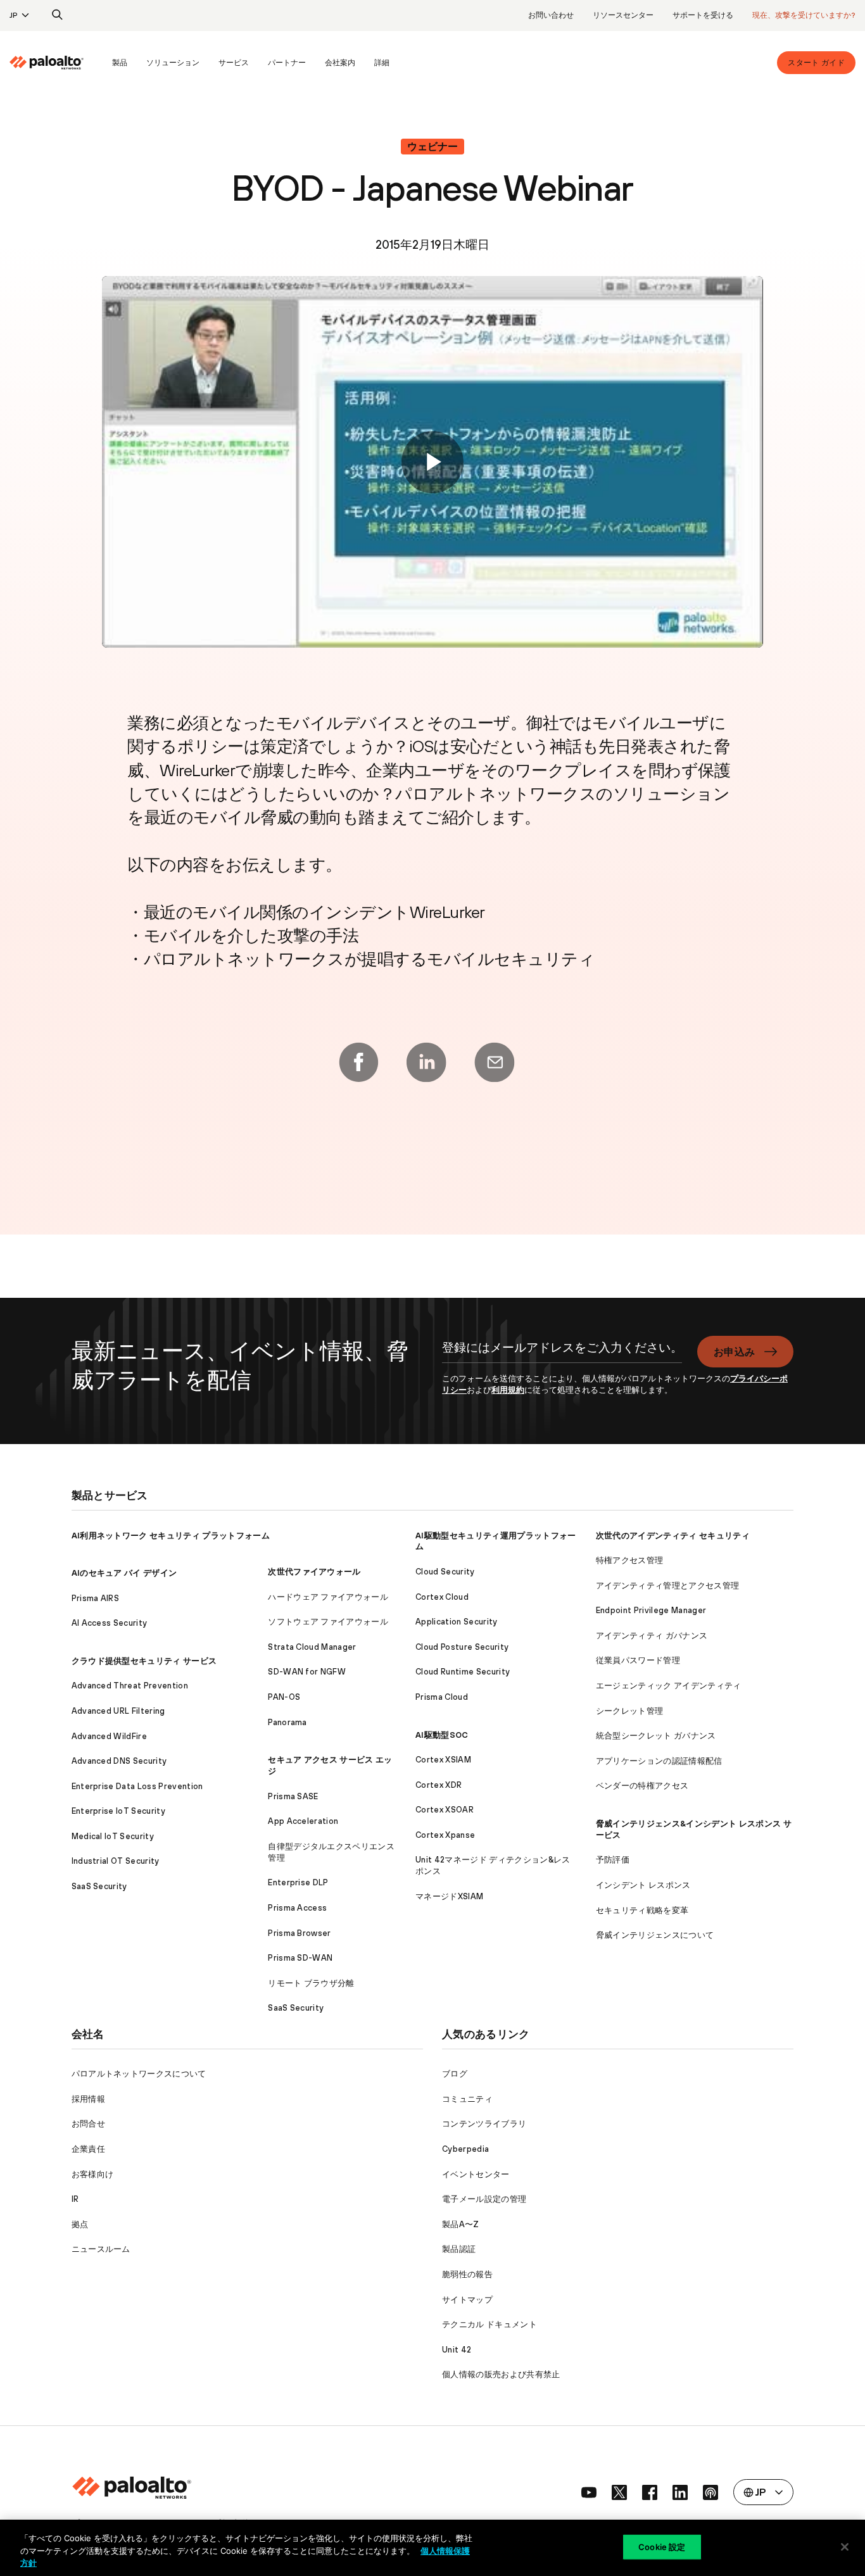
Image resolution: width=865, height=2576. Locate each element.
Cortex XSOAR (445, 1810)
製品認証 (459, 2249)
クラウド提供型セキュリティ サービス (144, 1661)
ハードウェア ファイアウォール (328, 1597)
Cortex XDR (439, 1785)
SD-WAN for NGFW (307, 1672)
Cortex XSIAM (443, 1760)
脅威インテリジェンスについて (655, 1935)
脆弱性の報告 (467, 2274)
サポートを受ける (703, 15)
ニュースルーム (101, 2249)
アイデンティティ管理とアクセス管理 (667, 1586)
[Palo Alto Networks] (47, 63)
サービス (234, 63)
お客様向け (93, 2174)
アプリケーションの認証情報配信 (659, 1761)
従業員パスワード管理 (638, 1660)
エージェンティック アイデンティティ (669, 1686)
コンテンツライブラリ (484, 2124)
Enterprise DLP (298, 1882)
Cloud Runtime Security (463, 1672)
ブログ (455, 2074)
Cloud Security (445, 1572)
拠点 (80, 2224)
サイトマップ (467, 2300)
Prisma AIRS (96, 1598)
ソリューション (173, 63)
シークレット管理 (630, 1711)
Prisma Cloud (442, 1697)
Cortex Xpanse (445, 1835)
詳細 (382, 63)
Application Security (456, 1622)
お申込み (734, 1352)
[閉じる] (845, 2547)
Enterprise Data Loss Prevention (137, 1786)
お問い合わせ (551, 15)
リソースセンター (623, 15)
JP (14, 15)
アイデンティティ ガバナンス (652, 1636)
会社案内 (340, 63)
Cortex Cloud (442, 1597)
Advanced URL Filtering (118, 1711)
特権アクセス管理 (630, 1560)
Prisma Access (297, 1908)
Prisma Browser (299, 1933)
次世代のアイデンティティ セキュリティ (673, 1536)
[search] (58, 15)
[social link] (589, 2492)
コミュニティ (467, 2099)
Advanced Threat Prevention (130, 1686)
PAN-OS (284, 1697)
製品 (120, 63)
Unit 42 (457, 2350)
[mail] (495, 1062)
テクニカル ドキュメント (489, 2324)
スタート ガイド (816, 63)
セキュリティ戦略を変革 (642, 1910)
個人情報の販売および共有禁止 (501, 2374)
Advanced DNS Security (119, 1761)
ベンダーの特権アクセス (642, 1786)
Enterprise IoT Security (118, 1811)
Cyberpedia (465, 2149)
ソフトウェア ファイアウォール (328, 1622)
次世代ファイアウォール (314, 1572)
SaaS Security (99, 1886)
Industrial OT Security (116, 1861)
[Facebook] (358, 1062)
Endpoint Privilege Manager (651, 1610)
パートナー (287, 63)
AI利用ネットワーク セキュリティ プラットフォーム (171, 1536)
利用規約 (508, 1390)
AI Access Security (110, 1623)
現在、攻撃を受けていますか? (804, 15)
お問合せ (88, 2124)
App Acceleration (303, 1821)
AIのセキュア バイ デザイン (124, 1573)
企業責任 (88, 2149)
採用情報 (88, 2099)
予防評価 (613, 1860)
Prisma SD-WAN (300, 1958)
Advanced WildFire (109, 1736)
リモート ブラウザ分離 (311, 1983)
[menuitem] (56, 63)
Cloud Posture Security (462, 1647)
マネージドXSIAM (449, 1896)
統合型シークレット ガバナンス (656, 1736)
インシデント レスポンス (643, 1885)
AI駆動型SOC (442, 1735)
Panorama (287, 1722)
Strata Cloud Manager (312, 1647)
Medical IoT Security (113, 1836)
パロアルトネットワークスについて (139, 2074)
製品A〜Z (461, 2224)
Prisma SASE (293, 1796)
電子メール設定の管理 (484, 2199)
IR (75, 2199)
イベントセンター (476, 2174)
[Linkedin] (426, 1062)
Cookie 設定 (662, 2546)
